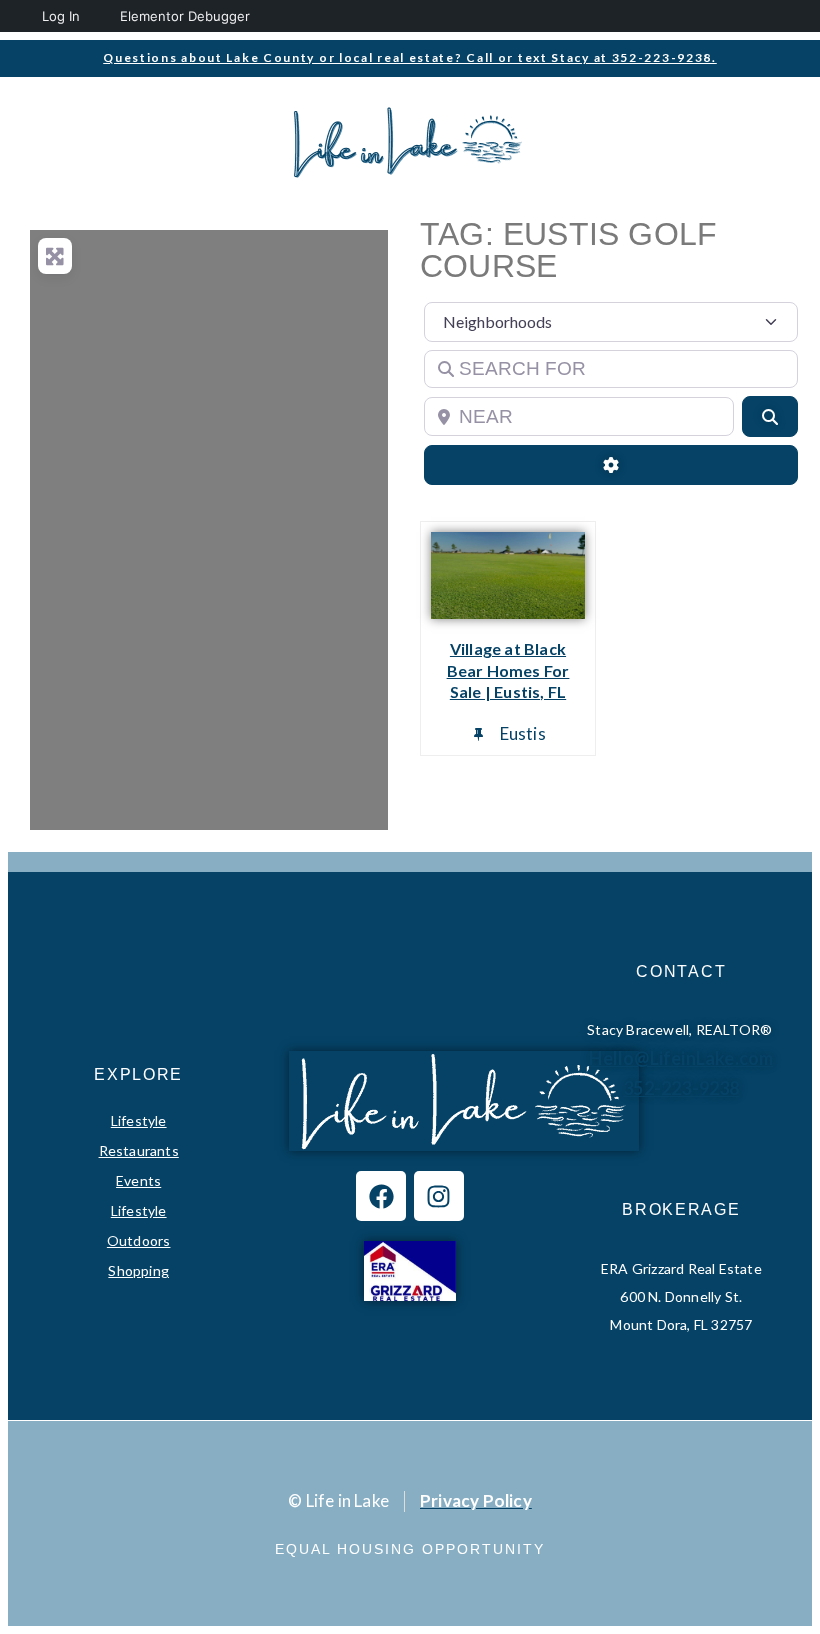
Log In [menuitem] (61, 16)
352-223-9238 (681, 1088)
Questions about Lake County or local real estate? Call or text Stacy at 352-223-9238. (410, 57)
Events (138, 1180)
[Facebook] (381, 1196)
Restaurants (139, 1150)
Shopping (138, 1270)
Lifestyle (139, 1120)
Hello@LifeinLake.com (681, 1058)
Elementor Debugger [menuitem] (185, 16)
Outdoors (139, 1240)
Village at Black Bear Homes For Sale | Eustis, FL (508, 670)
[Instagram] (439, 1196)
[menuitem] (17, 16)
